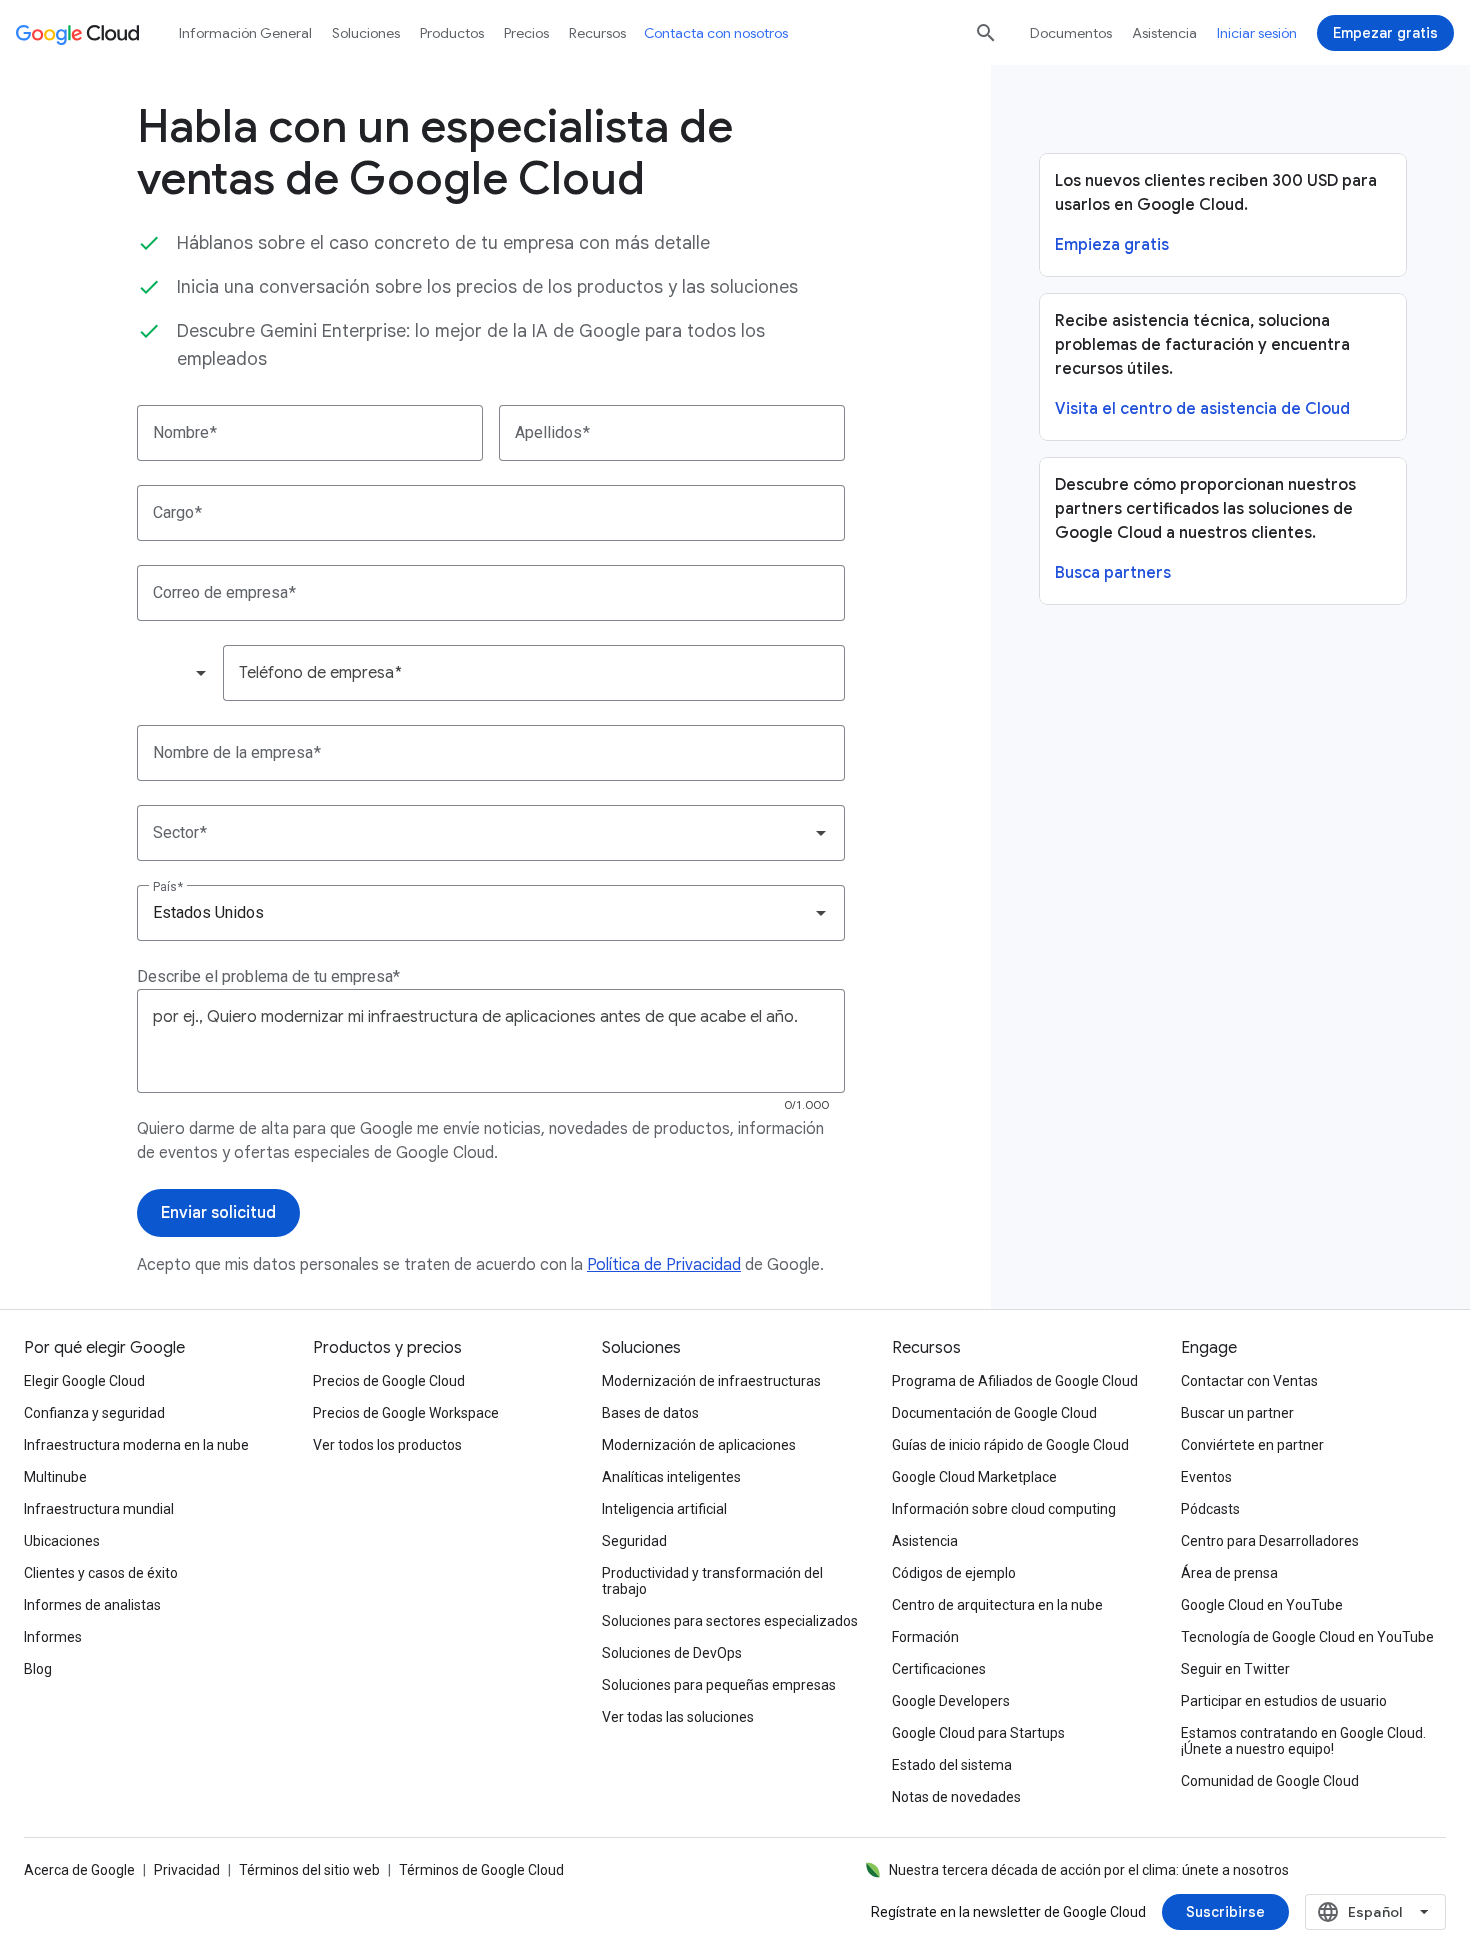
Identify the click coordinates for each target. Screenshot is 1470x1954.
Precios (526, 33)
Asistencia (1164, 33)
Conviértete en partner (1252, 1445)
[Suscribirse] (1225, 1912)
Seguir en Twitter (1235, 1669)
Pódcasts (1210, 1509)
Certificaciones (939, 1669)
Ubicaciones (62, 1541)
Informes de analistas (92, 1605)
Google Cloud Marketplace (974, 1477)
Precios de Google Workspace (406, 1413)
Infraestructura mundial (99, 1509)
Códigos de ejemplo (954, 1573)
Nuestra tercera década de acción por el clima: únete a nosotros (1089, 1870)
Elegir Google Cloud (84, 1381)
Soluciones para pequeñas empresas (719, 1685)
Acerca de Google (79, 1870)
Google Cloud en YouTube (1262, 1605)
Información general (245, 33)
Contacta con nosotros (716, 33)
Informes (53, 1637)
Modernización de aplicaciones (699, 1445)
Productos (452, 33)
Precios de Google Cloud (389, 1381)
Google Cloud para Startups (978, 1733)
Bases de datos (650, 1413)
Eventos (1206, 1477)
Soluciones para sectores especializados (730, 1621)
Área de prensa (1229, 1573)
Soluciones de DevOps (672, 1653)
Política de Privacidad (664, 1265)
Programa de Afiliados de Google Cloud (1015, 1381)
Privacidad (187, 1870)
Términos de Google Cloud (481, 1870)
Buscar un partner (1237, 1413)
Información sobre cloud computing (1004, 1509)
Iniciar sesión (1257, 33)
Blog (38, 1669)
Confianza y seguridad (94, 1413)
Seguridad (634, 1541)
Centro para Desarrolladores (1270, 1541)
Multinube (55, 1477)
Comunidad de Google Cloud (1270, 1781)
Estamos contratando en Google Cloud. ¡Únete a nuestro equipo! (1303, 1741)
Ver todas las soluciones (678, 1717)
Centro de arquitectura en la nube (997, 1605)
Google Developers (951, 1701)
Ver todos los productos (387, 1445)
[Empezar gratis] (1385, 33)
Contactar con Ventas (1249, 1381)
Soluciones (366, 33)
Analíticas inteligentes (671, 1477)
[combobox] (179, 673)
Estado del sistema (952, 1765)
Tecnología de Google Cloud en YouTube (1307, 1637)
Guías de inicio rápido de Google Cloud (1010, 1445)
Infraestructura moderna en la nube (136, 1445)
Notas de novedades (956, 1797)
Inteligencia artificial (664, 1509)
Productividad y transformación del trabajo (712, 1581)
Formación (925, 1637)
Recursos (597, 33)
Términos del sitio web (309, 1870)
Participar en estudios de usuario (1284, 1701)
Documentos (1071, 33)
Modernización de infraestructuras (711, 1381)
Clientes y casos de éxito (101, 1573)
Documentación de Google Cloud (994, 1413)
